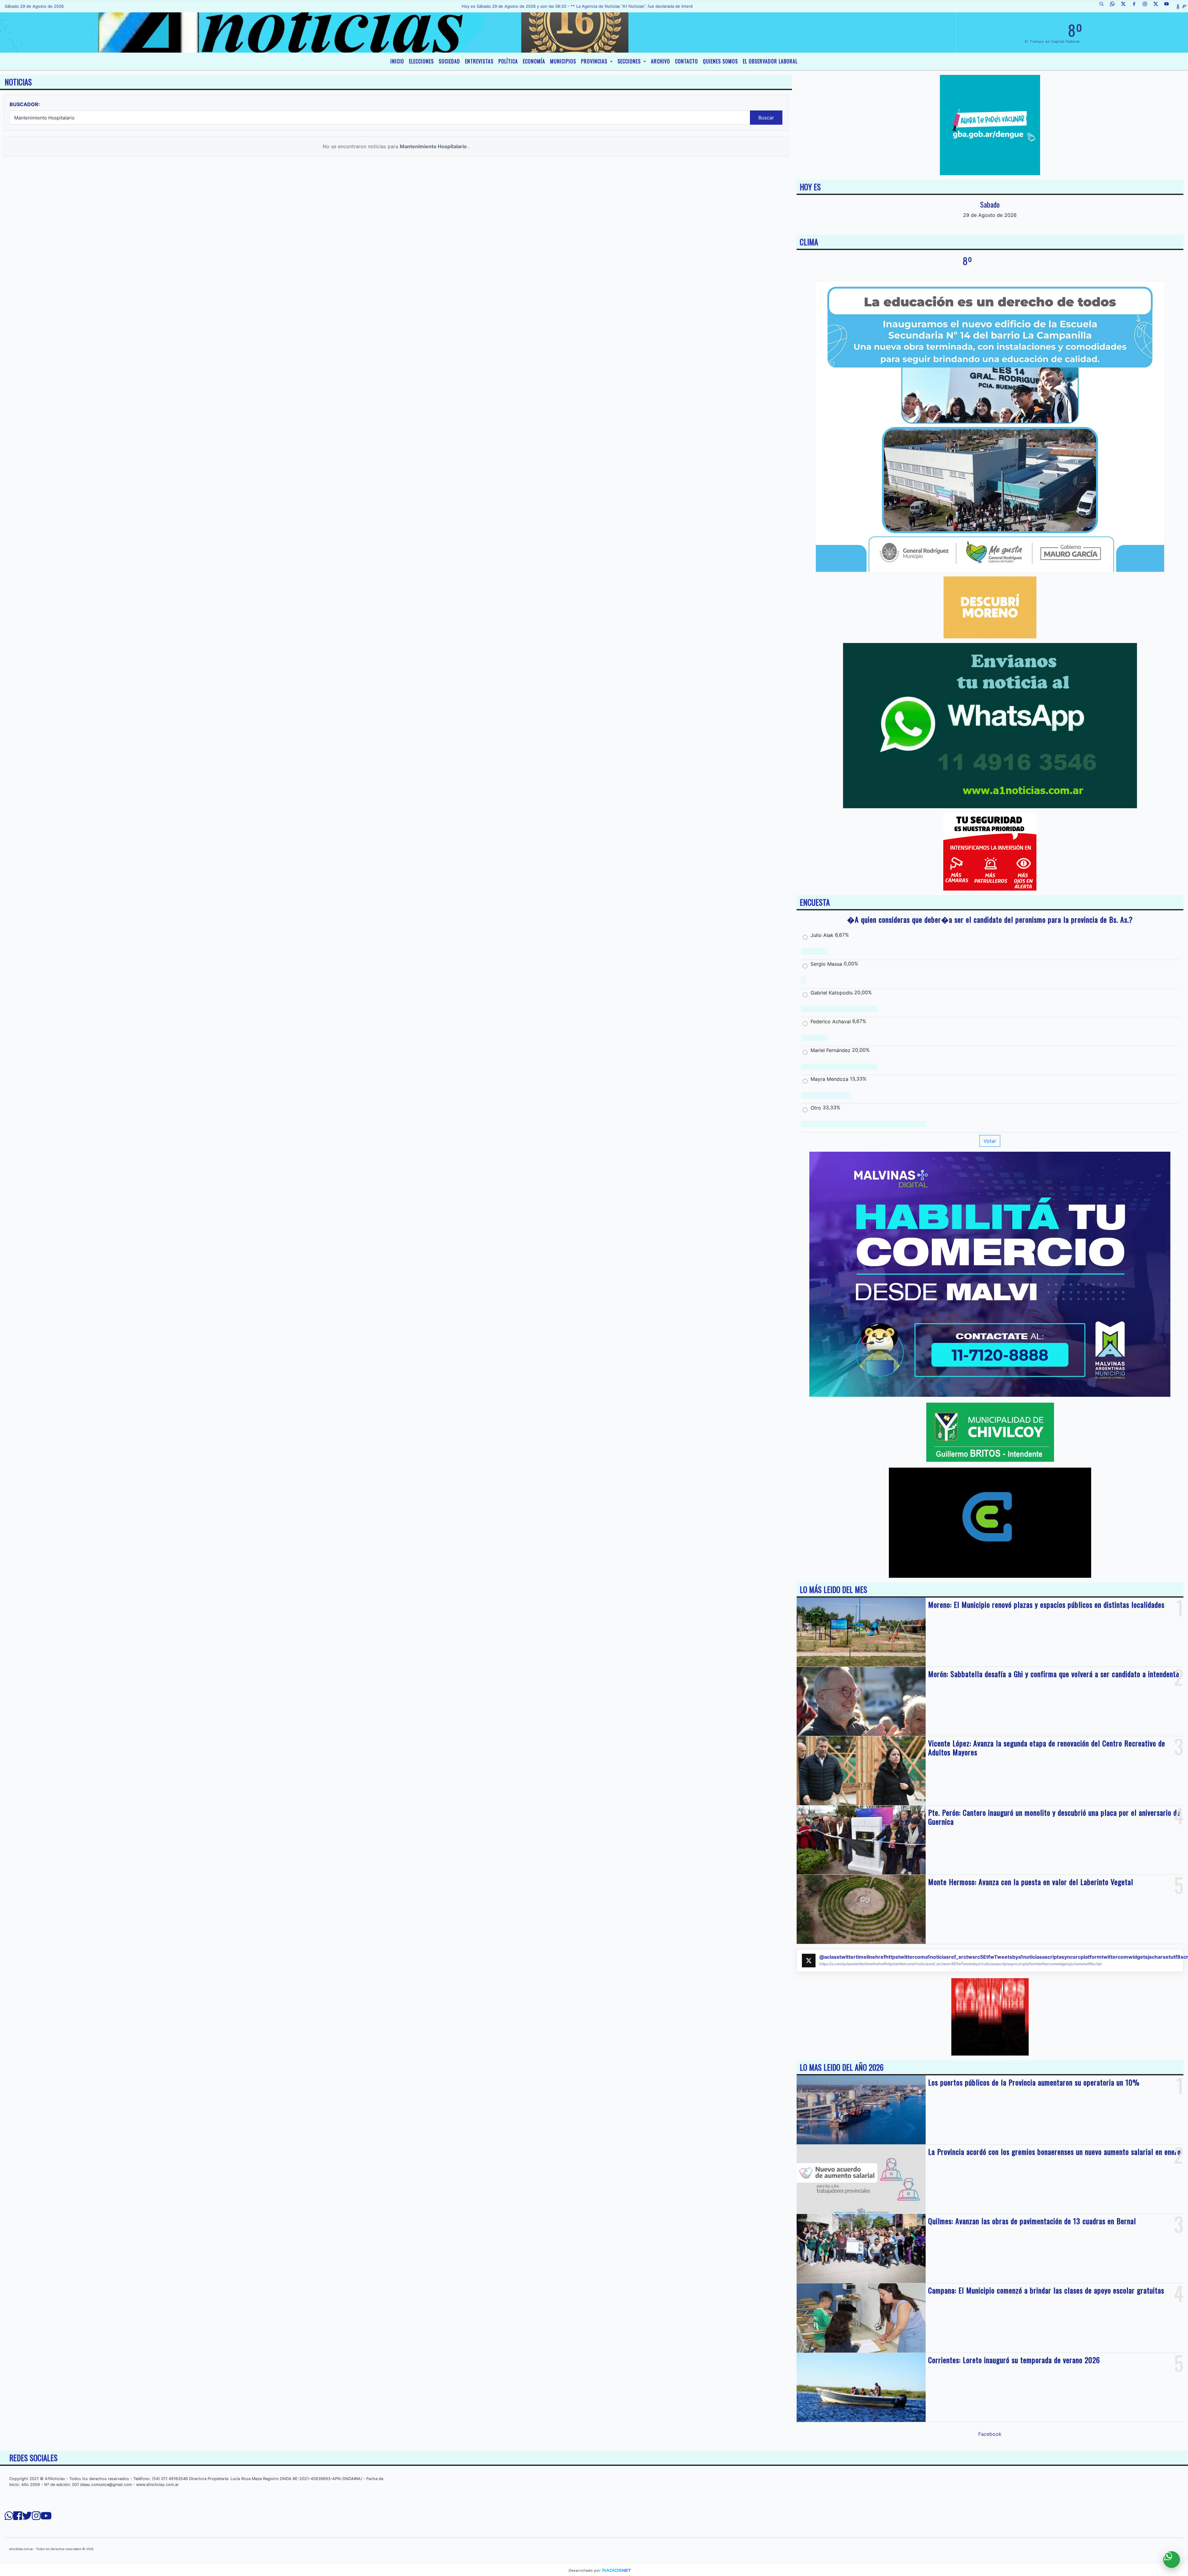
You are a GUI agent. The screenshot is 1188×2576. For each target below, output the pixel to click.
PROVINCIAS (595, 61)
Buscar (766, 118)
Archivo (661, 61)
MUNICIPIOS (563, 61)
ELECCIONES (421, 61)
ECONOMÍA (534, 61)
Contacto (687, 61)
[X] (1126, 6)
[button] (1104, 6)
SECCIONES (630, 61)
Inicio (397, 61)
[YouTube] (1169, 6)
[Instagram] (1147, 6)
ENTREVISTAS (479, 61)
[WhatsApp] (1115, 6)
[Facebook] (1136, 6)
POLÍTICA (508, 61)
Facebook (990, 2434)
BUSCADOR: (25, 104)
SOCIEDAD (449, 61)
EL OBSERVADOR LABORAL (770, 61)
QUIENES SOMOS (720, 61)
